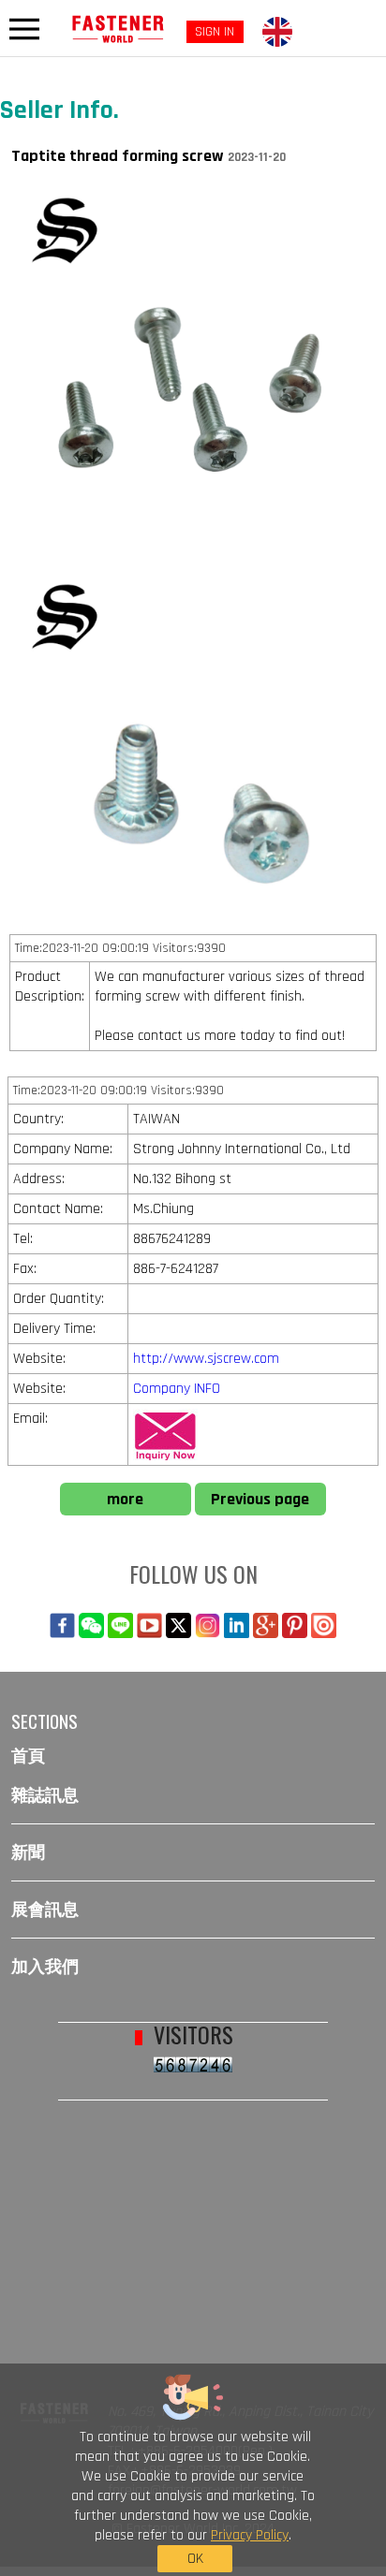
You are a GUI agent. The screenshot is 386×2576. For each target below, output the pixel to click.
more (125, 1499)
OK (195, 2559)
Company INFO (177, 1389)
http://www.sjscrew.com (206, 1359)
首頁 (28, 1756)
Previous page (260, 1499)
